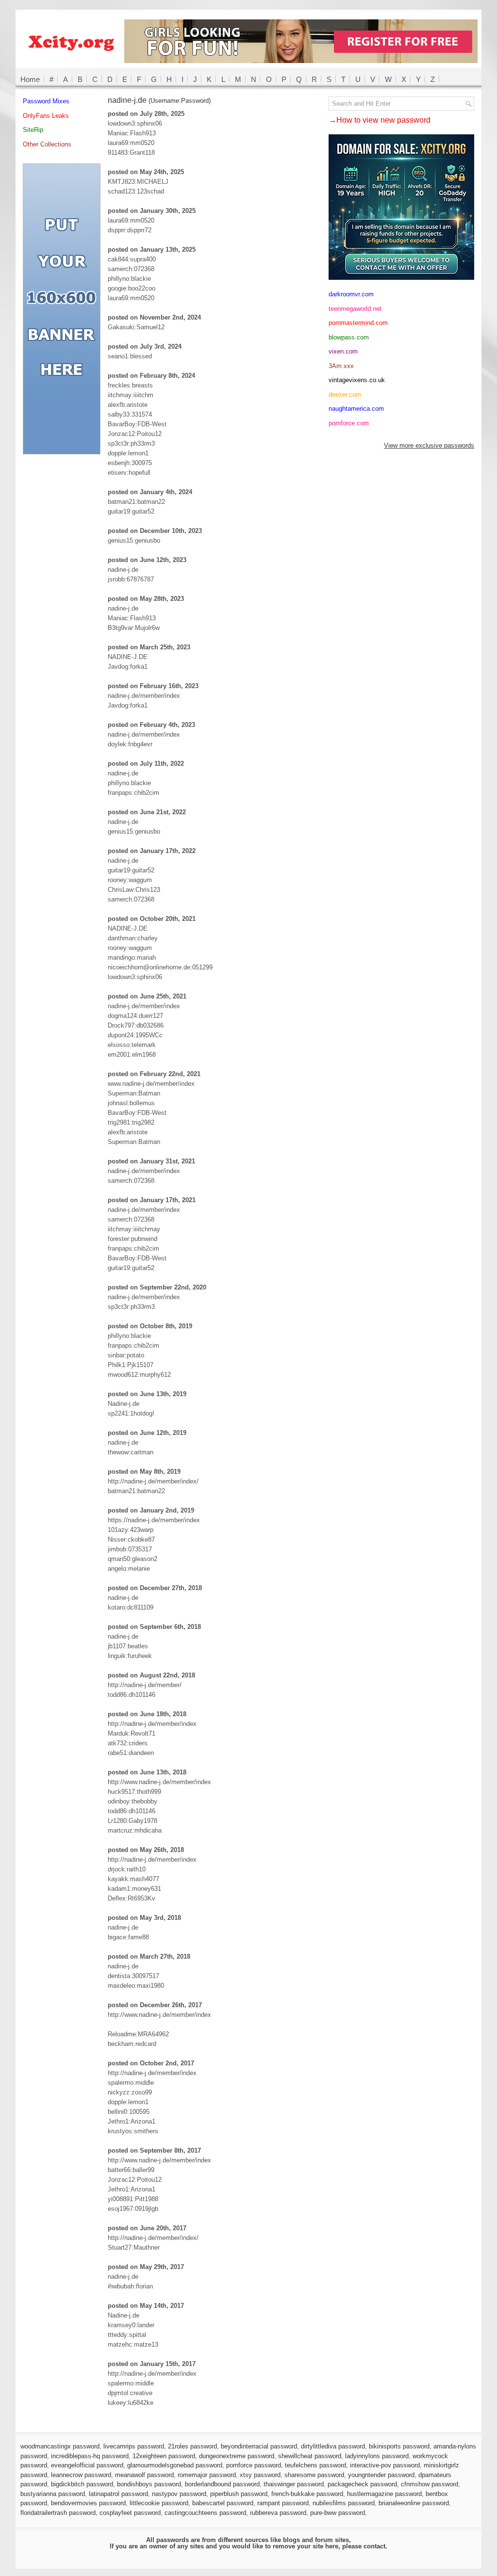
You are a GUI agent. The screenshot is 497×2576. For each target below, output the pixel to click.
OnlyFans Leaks (46, 116)
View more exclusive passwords (429, 445)
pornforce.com (349, 423)
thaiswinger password (294, 2484)
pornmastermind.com (358, 323)
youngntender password (381, 2475)
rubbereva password (278, 2513)
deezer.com (345, 394)
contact (374, 2546)
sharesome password (314, 2475)
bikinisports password (399, 2446)
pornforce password (254, 2465)
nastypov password (179, 2494)
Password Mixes (46, 101)
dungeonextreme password (237, 2456)
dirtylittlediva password (333, 2446)
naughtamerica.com (356, 409)
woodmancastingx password (60, 2446)
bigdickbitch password (82, 2484)
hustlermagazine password (384, 2494)
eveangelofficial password (87, 2465)
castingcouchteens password (205, 2513)
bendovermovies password (88, 2503)
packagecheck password (362, 2484)
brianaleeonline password (414, 2503)
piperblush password (239, 2494)
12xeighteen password (164, 2456)
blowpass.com (349, 337)
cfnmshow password (430, 2484)
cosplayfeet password (130, 2513)
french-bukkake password (307, 2494)
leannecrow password (81, 2475)
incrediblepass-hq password (90, 2456)
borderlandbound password (222, 2484)
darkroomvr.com (351, 294)
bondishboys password (149, 2484)
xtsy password (260, 2475)
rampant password (283, 2503)
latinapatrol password (118, 2494)
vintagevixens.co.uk (357, 380)
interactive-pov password (385, 2465)
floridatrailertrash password (58, 2513)
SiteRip (33, 130)
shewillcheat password (310, 2456)
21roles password (192, 2446)
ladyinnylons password (377, 2456)
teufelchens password (315, 2465)
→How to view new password (380, 120)
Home (30, 79)
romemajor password (207, 2475)
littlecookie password (159, 2503)
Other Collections (47, 144)
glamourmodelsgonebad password (175, 2465)
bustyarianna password (53, 2494)
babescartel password (223, 2503)
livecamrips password (134, 2446)
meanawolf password (144, 2475)
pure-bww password (338, 2513)
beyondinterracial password (259, 2446)
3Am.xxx (341, 366)
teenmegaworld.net (355, 309)
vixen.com (343, 351)
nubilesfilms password (344, 2503)
